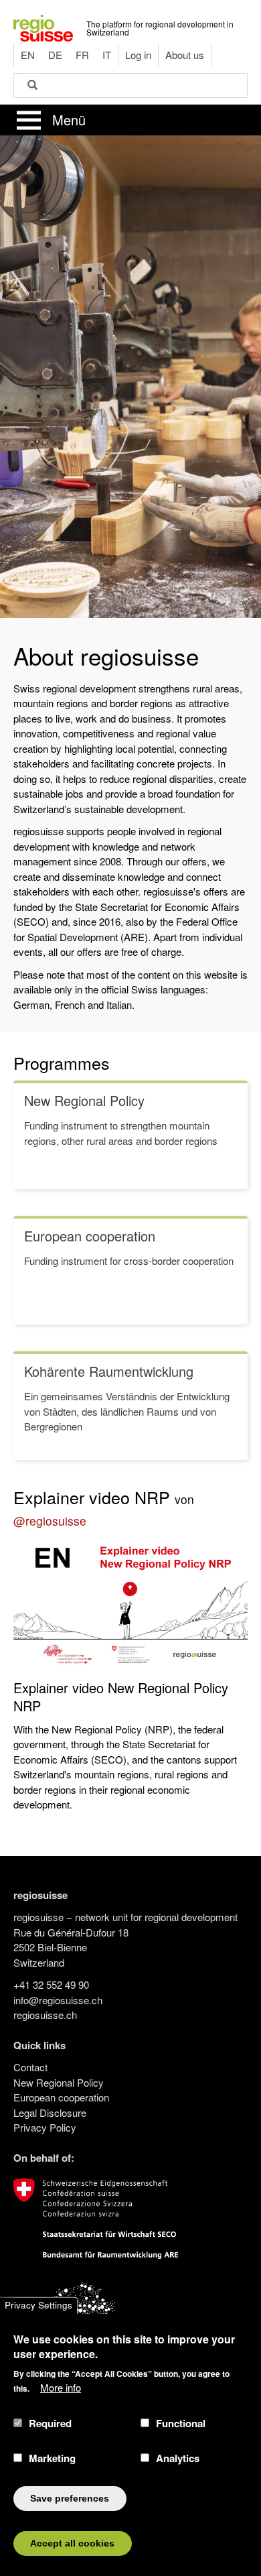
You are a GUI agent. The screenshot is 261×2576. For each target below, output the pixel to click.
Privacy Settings (38, 2306)
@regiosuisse (50, 1521)
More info (61, 2387)
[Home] (43, 26)
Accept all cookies (72, 2543)
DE (55, 55)
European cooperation (61, 2097)
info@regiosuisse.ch (58, 2000)
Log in (138, 55)
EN (28, 55)
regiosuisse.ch (45, 2015)
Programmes (62, 1062)
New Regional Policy (59, 2082)
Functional (181, 2423)
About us (185, 55)
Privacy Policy (45, 2127)
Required (50, 2423)
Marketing (52, 2458)
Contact (30, 2067)
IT (107, 55)
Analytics (178, 2458)
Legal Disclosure (50, 2112)
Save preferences (70, 2499)
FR (82, 55)
